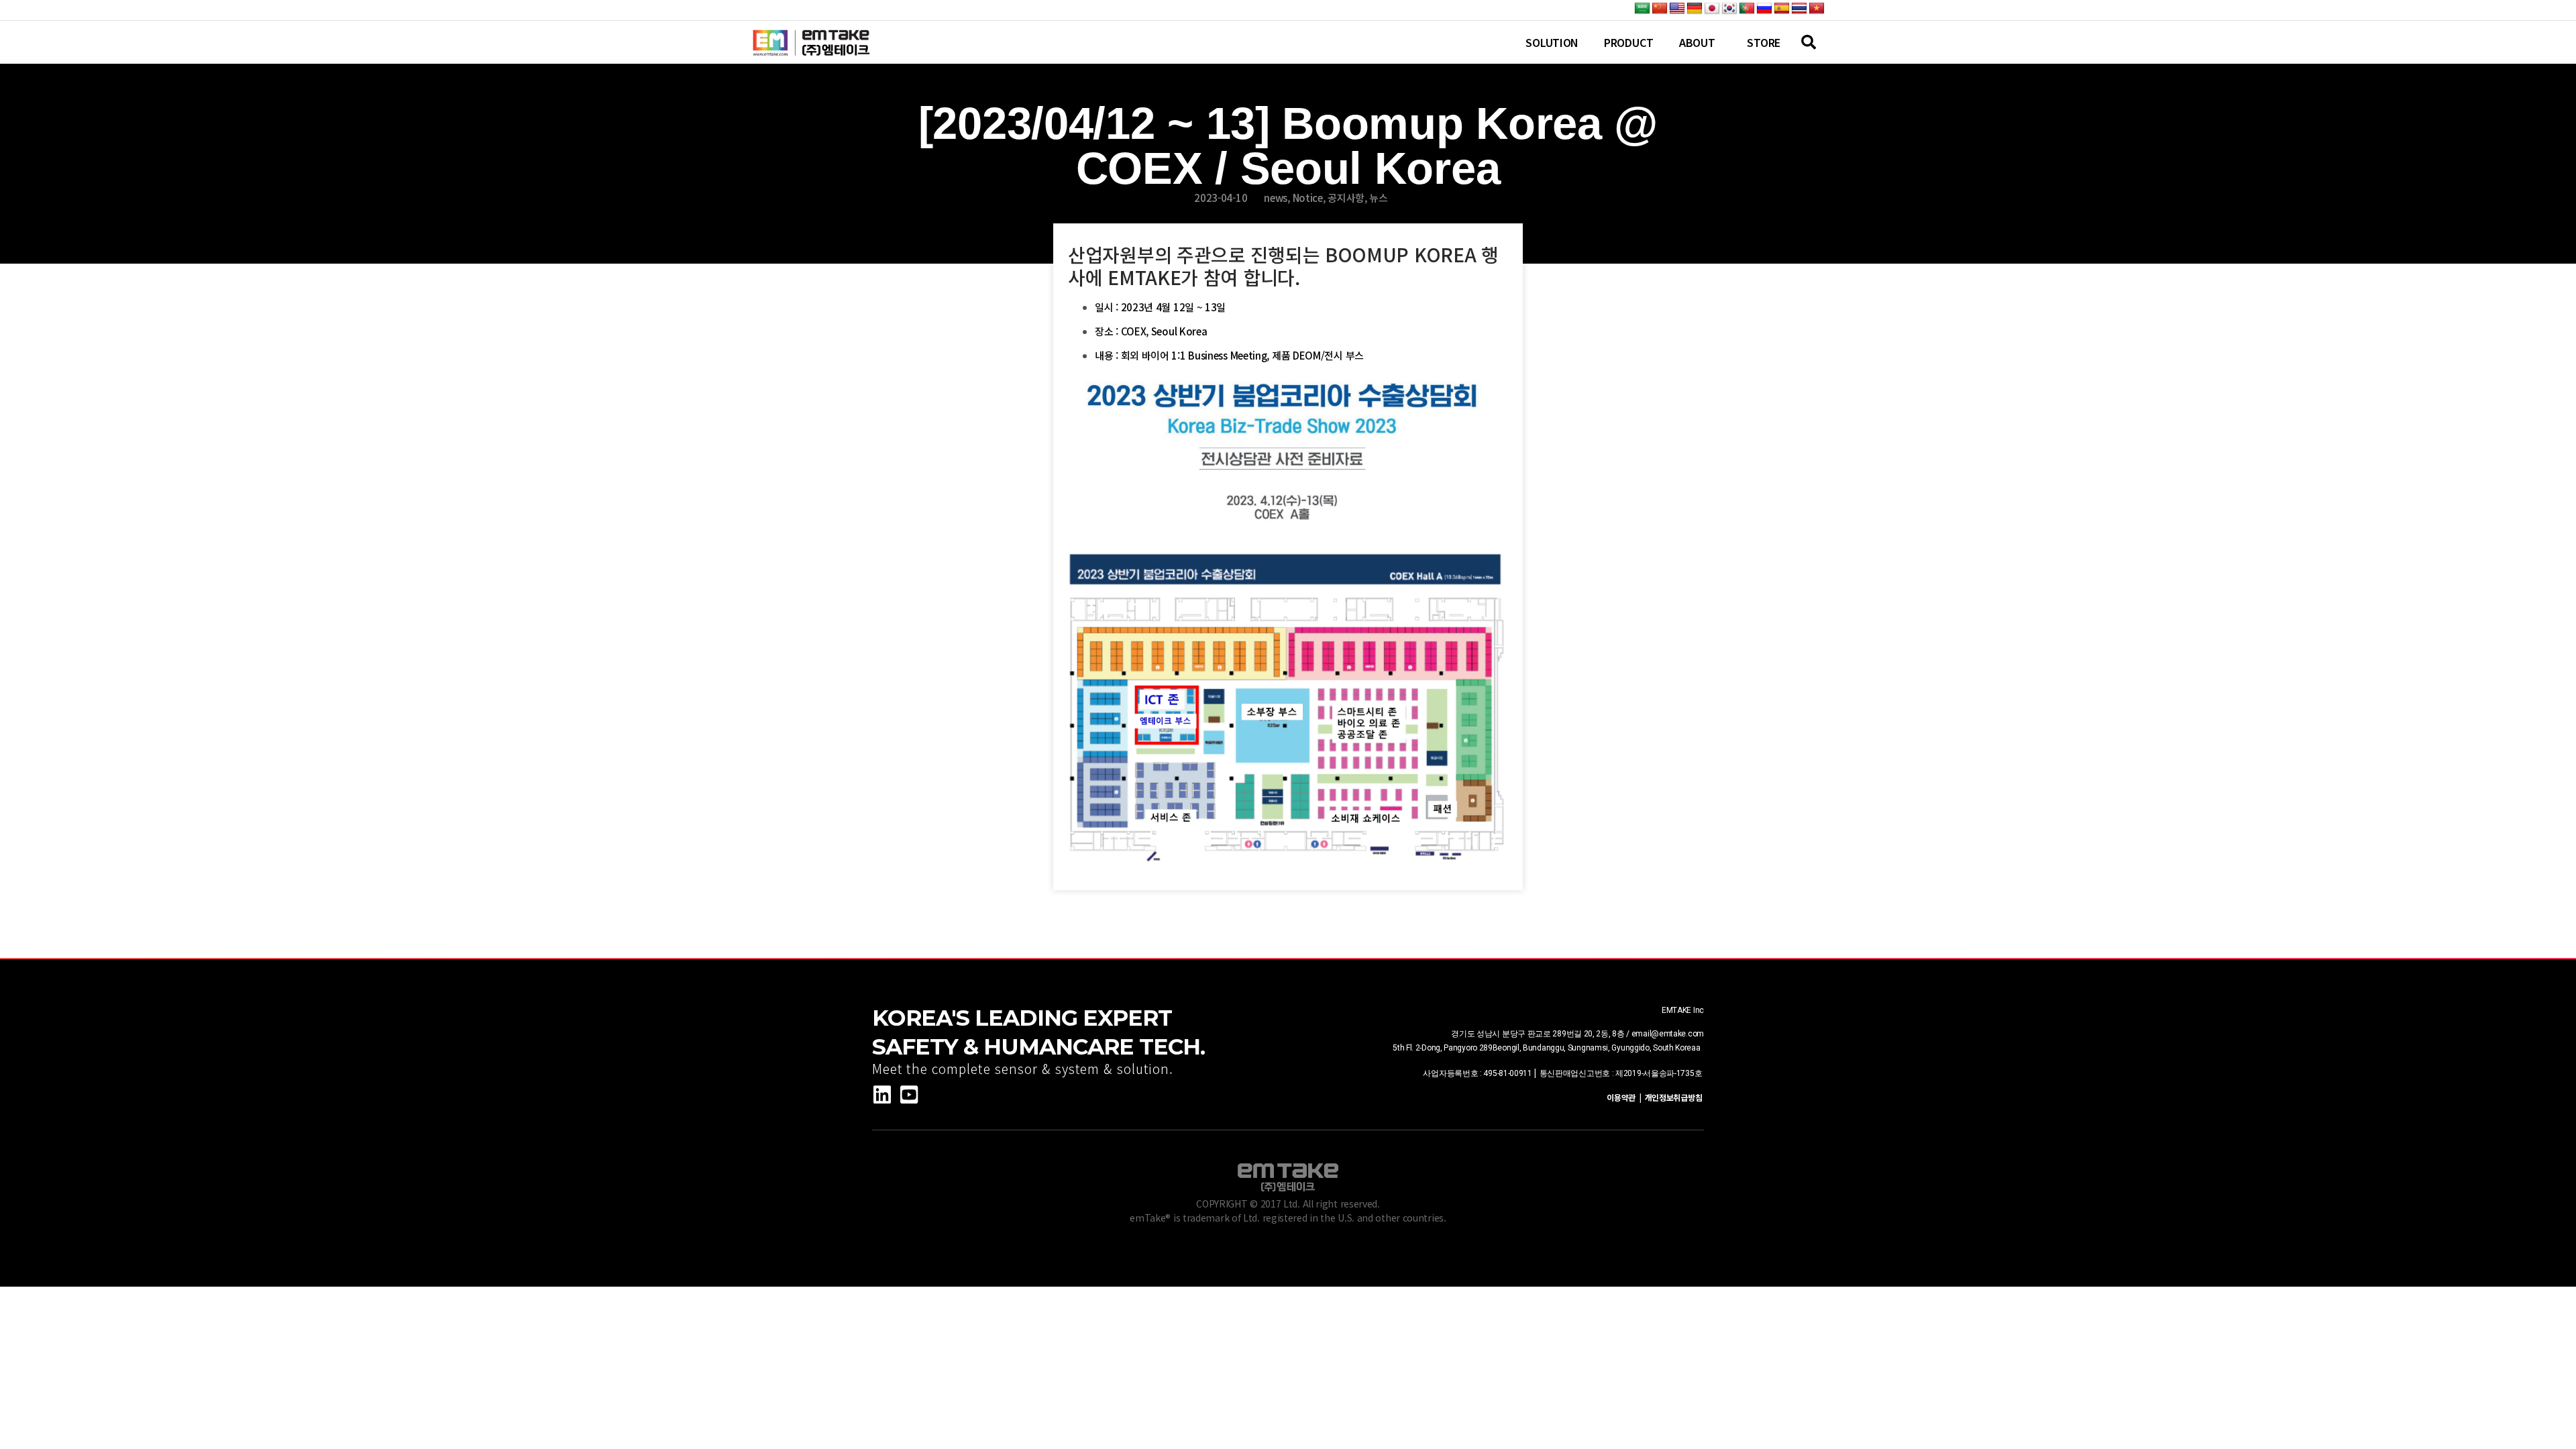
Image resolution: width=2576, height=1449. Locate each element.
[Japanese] (1712, 9)
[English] (1677, 9)
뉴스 (1378, 198)
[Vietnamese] (1817, 9)
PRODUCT (1629, 42)
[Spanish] (1782, 9)
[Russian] (1764, 9)
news (1276, 198)
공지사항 (1346, 198)
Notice (1308, 198)
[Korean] (1729, 9)
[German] (1695, 9)
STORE (1764, 42)
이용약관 (1623, 1097)
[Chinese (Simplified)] (1660, 9)
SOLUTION (1552, 42)
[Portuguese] (1747, 9)
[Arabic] (1642, 9)
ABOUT (1697, 42)
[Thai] (1799, 9)
